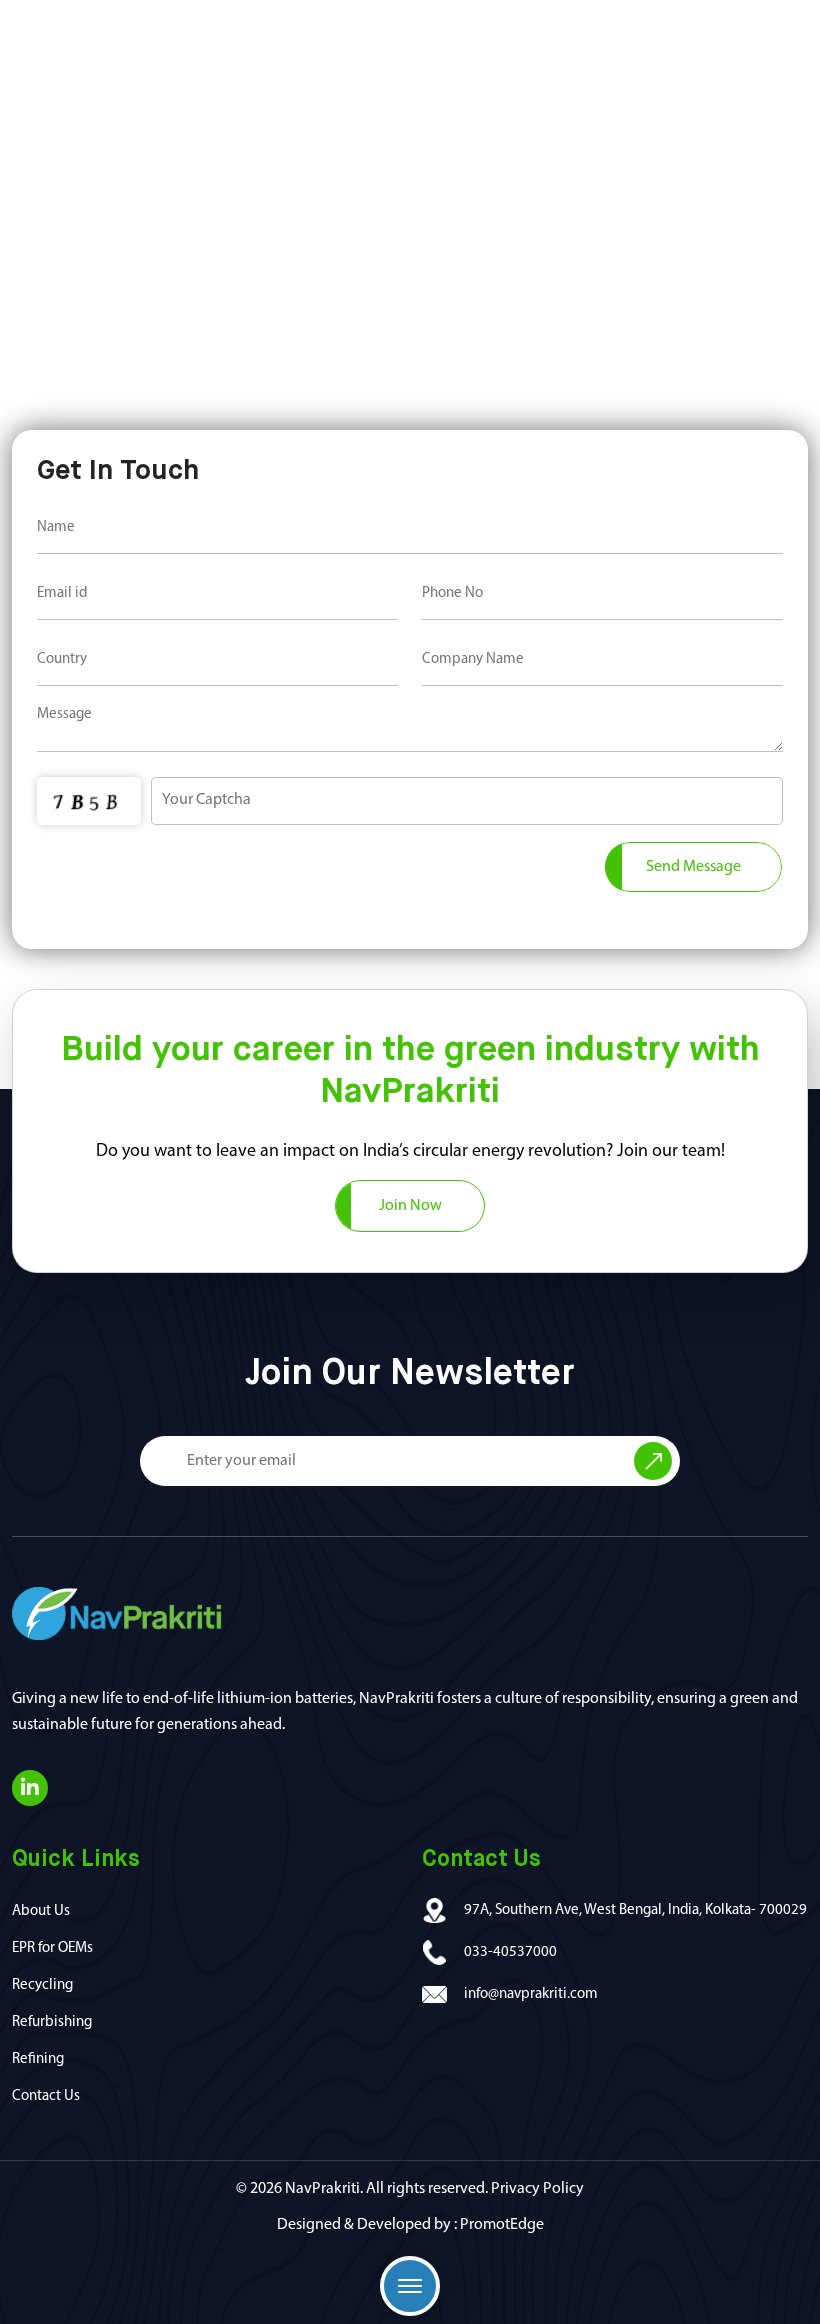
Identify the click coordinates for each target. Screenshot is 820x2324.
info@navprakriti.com (531, 1994)
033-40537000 (510, 1952)
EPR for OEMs (52, 1948)
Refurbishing (52, 2022)
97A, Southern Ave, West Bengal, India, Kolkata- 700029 (635, 1910)
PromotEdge (502, 2225)
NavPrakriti (322, 2189)
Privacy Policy (537, 2189)
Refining (38, 2059)
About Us (41, 1911)
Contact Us (46, 2096)
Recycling (42, 1985)
